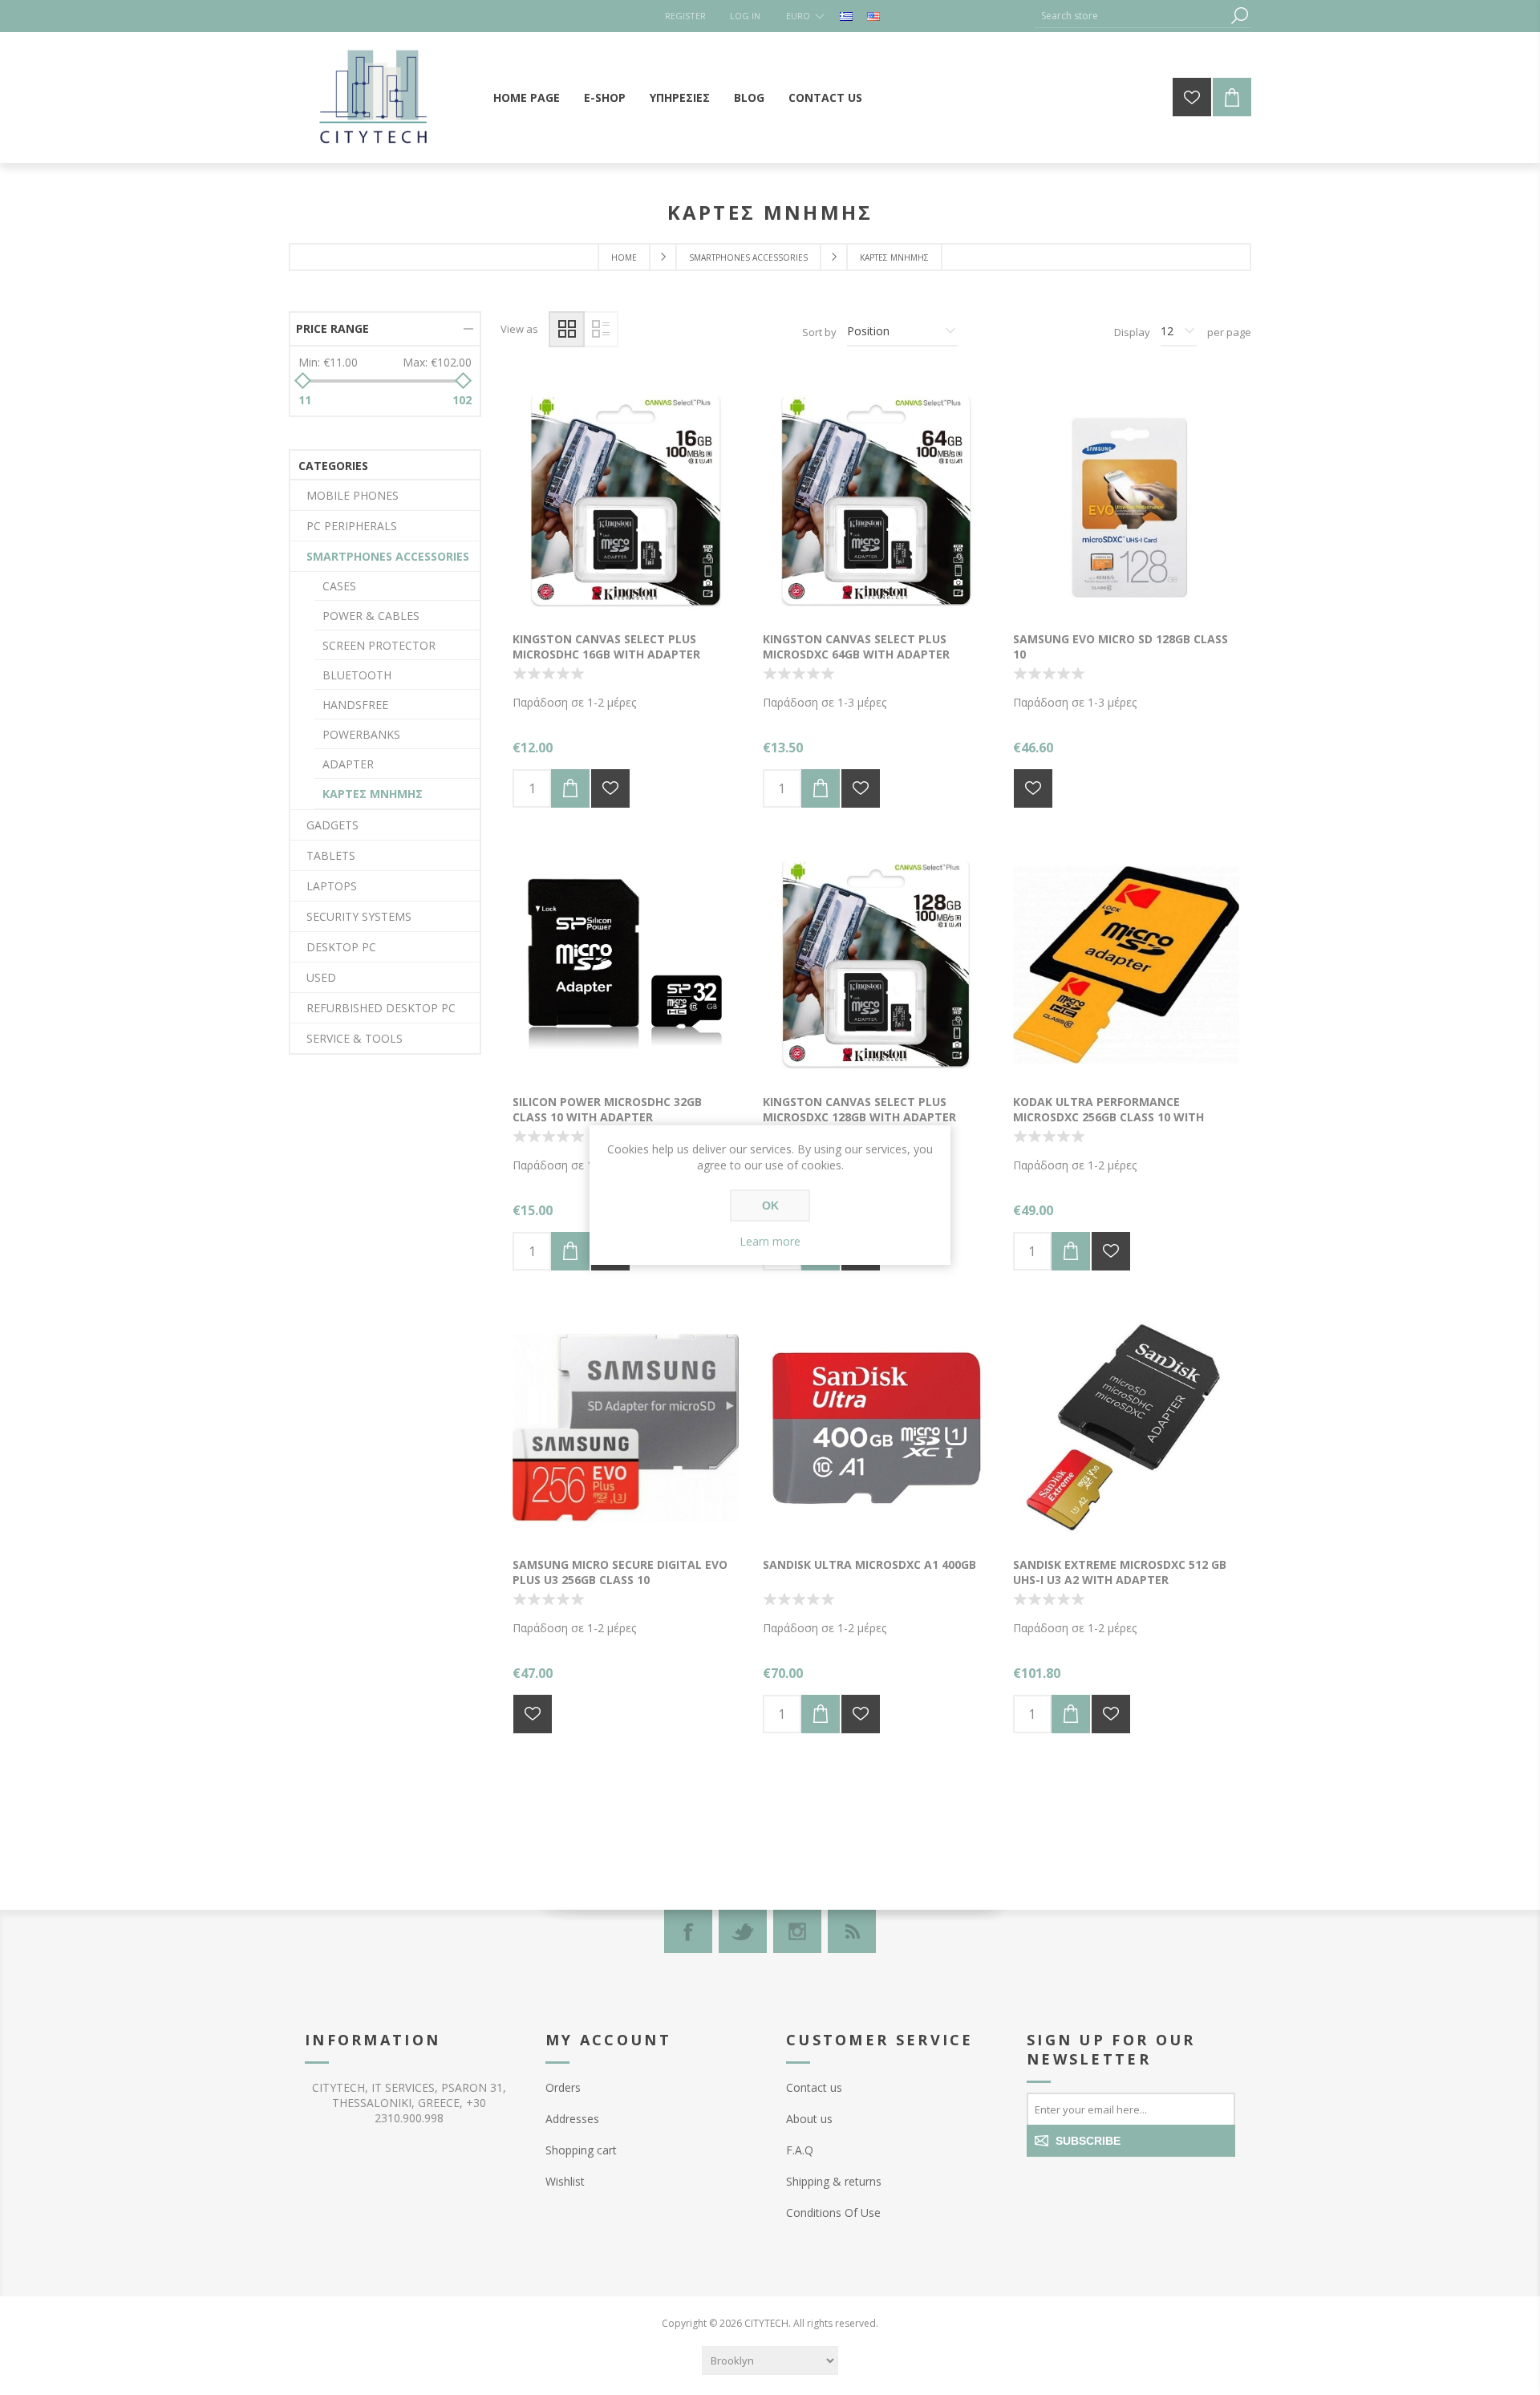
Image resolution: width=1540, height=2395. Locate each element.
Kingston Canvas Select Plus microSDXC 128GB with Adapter (859, 1109)
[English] (873, 16)
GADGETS (332, 825)
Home (624, 257)
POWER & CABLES (371, 616)
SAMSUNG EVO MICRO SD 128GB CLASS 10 (1121, 646)
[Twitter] (743, 1931)
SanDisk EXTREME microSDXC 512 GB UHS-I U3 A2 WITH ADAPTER (1120, 1572)
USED (321, 977)
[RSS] (852, 1931)
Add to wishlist (610, 788)
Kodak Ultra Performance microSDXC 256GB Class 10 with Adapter (1108, 1117)
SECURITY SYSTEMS (359, 916)
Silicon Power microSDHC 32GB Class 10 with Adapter (607, 1109)
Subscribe (1088, 2141)
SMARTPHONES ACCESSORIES (388, 556)
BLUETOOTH (357, 675)
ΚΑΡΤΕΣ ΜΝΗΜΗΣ (373, 794)
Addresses (572, 2119)
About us (809, 2119)
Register (685, 16)
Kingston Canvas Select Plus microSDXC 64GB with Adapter (856, 646)
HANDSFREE (355, 705)
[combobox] (1131, 16)
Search (1239, 16)
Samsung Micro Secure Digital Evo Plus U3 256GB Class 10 (620, 1572)
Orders (563, 2087)
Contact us (814, 2087)
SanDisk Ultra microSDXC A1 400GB (869, 1564)
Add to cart (570, 788)
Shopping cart (581, 2150)
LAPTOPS (332, 886)
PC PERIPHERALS (352, 526)
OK (770, 1206)
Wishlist (565, 2181)
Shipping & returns (834, 2181)
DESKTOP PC (341, 947)
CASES (339, 586)
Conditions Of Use (833, 2213)
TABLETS (331, 855)
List (600, 329)
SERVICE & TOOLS (355, 1038)
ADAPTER (348, 764)
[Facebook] (688, 1931)
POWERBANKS (361, 734)
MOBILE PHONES (353, 495)
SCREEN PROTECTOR (379, 645)
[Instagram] (797, 1931)
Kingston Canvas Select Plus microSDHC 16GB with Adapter (606, 646)
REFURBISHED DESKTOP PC (381, 1008)
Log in (745, 16)
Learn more (770, 1241)
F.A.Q (800, 2150)
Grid (567, 329)
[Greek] (846, 16)
